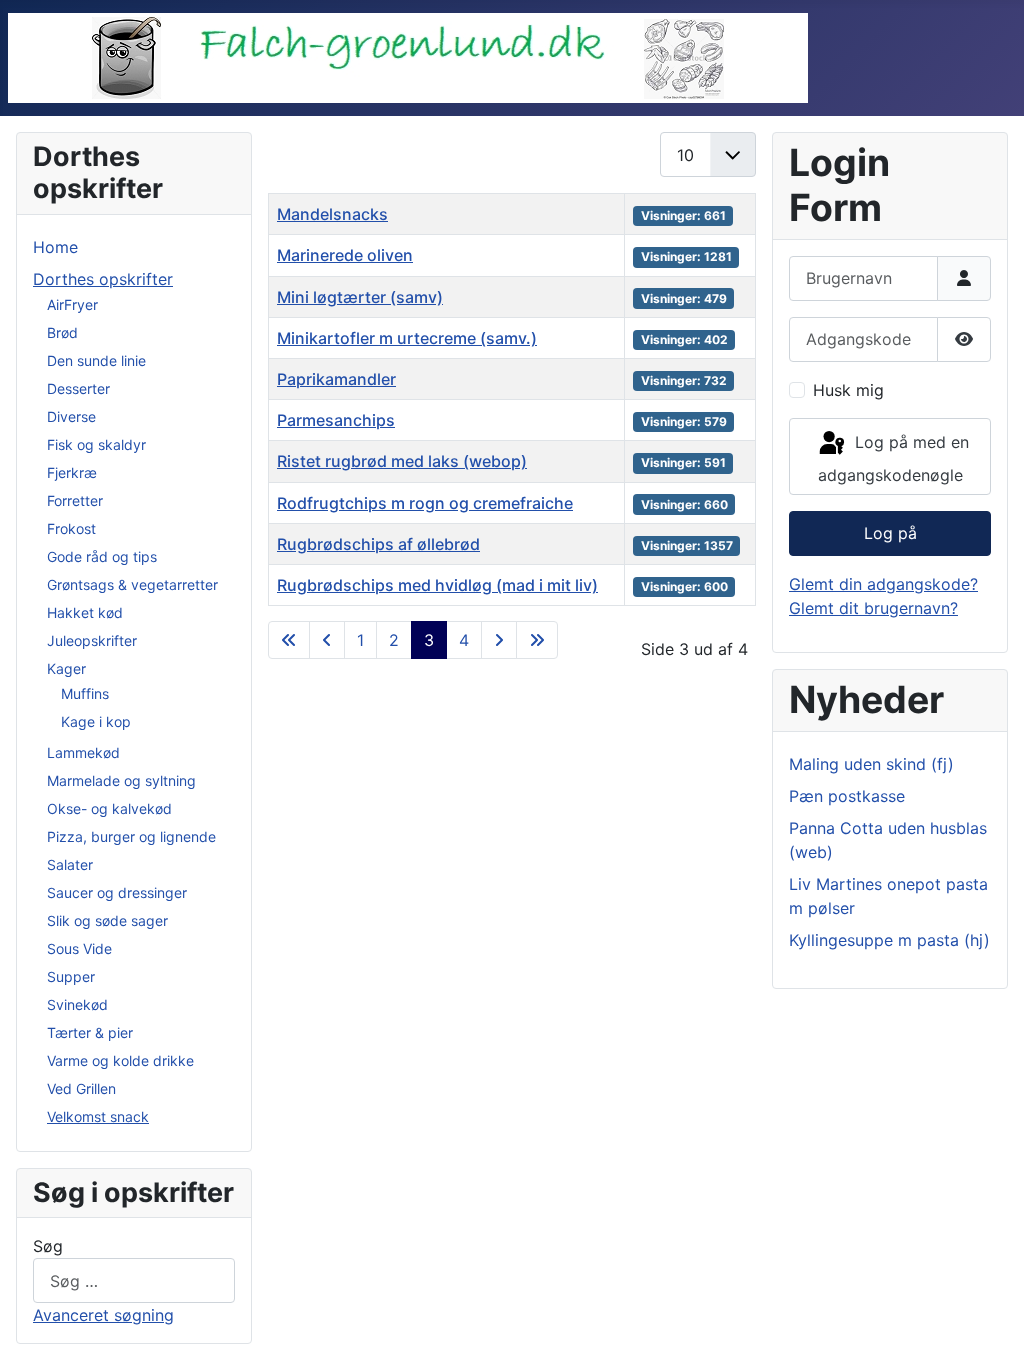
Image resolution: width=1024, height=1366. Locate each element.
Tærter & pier (90, 1032)
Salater (70, 864)
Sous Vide (79, 948)
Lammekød (83, 752)
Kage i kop (96, 721)
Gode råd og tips (102, 556)
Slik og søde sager (107, 920)
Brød (62, 332)
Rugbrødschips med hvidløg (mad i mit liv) (437, 585)
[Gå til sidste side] (537, 640)
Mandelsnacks (332, 214)
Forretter (75, 500)
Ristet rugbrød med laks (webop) (402, 461)
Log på (890, 533)
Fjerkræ (72, 472)
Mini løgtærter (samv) (360, 297)
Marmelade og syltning (121, 780)
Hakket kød (85, 612)
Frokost (71, 528)
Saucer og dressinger (117, 892)
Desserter (78, 388)
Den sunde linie (96, 360)
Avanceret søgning (103, 1315)
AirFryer (72, 304)
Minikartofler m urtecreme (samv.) (407, 338)
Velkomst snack (98, 1116)
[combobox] (134, 1280)
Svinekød (77, 1004)
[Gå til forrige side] (327, 640)
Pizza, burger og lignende (131, 836)
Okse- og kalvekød (109, 808)
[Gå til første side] (289, 640)
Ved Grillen (81, 1088)
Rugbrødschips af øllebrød (378, 544)
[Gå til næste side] (499, 640)
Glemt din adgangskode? (883, 584)
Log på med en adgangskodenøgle (893, 459)
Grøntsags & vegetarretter (132, 584)
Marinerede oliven (345, 255)
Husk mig (848, 390)
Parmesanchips (336, 420)
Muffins (85, 693)
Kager (66, 668)
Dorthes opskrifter (103, 279)
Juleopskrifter (92, 640)
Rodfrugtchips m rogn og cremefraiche (425, 503)
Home (55, 247)
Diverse (71, 416)
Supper (71, 976)
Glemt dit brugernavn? (873, 608)
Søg (48, 1246)
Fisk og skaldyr (96, 444)
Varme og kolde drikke (120, 1060)
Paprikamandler (336, 379)
